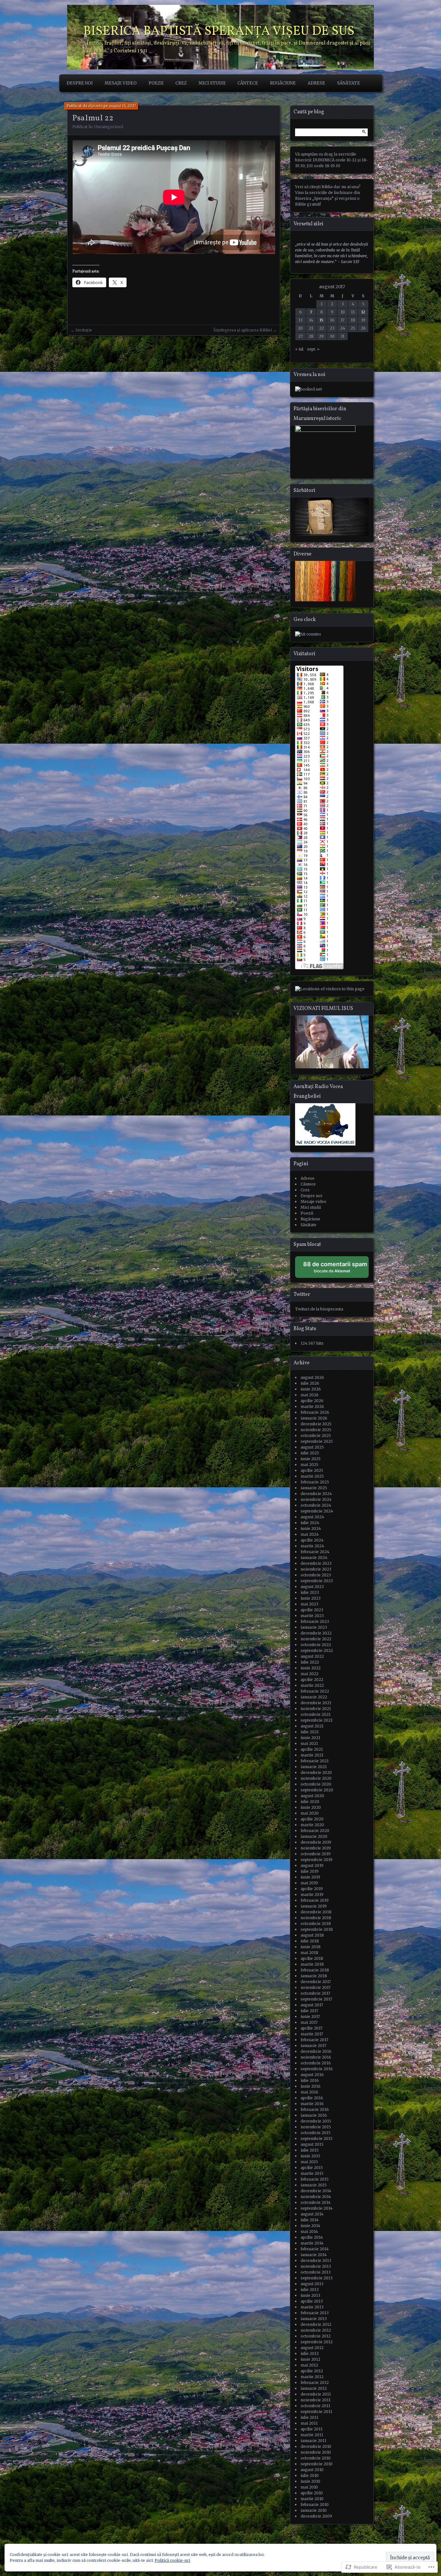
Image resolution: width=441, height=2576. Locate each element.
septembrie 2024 (317, 1511)
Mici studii (212, 83)
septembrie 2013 (317, 2278)
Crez (181, 83)
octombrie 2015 (316, 2133)
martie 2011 (312, 2435)
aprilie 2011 (312, 2429)
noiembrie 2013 (316, 2266)
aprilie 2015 (312, 2168)
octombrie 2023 (316, 1575)
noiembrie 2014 (316, 2197)
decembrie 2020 (316, 1772)
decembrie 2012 (316, 2324)
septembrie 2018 (317, 1929)
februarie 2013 (315, 2313)
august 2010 (312, 2470)
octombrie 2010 (316, 2458)
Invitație (84, 330)
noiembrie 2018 (316, 1918)
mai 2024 (310, 1534)
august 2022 (312, 1656)
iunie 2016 (311, 2086)
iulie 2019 (310, 1871)
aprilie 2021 (312, 1749)
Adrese (316, 83)
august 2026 (312, 1377)
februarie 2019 (315, 1900)
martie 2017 (312, 2034)
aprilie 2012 (312, 2371)
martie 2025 (312, 1476)
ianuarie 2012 (314, 2388)
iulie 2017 (309, 2011)
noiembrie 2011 (316, 2400)
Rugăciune (283, 83)
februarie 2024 (315, 1552)
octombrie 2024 (316, 1505)
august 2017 (312, 2005)
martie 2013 (312, 2307)
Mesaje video (121, 83)
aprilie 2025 (312, 1470)
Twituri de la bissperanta (319, 1309)
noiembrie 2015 (316, 2127)
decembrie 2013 (316, 2260)
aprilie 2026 (312, 1401)
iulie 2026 (310, 1383)
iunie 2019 (310, 1877)
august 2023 (312, 1587)
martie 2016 (312, 2104)
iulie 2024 (310, 1523)
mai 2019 (309, 1883)
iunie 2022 (311, 1668)
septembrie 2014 (317, 2208)
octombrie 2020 (316, 1784)
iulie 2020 (310, 1802)
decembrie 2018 (316, 1912)
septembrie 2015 (317, 2138)
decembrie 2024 (316, 1494)
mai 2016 (309, 2092)
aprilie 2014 (312, 2237)
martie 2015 (312, 2173)
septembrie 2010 (317, 2464)
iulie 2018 (310, 1941)
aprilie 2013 (312, 2301)
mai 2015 (309, 2162)
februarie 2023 (315, 1621)
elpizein (96, 106)
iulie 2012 (310, 2353)
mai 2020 (310, 1813)
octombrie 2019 (316, 1854)
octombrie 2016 (316, 2063)
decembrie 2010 (316, 2446)
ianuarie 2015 (314, 2185)
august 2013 (312, 2284)
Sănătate (349, 83)
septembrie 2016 (317, 2069)
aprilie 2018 (312, 1958)
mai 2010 (309, 2487)
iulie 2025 (310, 1453)
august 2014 (312, 2214)
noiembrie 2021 (316, 1709)
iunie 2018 (311, 1947)
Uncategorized (109, 127)
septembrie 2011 (316, 2412)
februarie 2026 (315, 1412)
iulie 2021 (310, 1732)
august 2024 (312, 1517)
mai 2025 (309, 1465)
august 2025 (312, 1447)
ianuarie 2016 (314, 2115)
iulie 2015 (310, 2150)
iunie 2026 (311, 1389)
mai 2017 (309, 2022)
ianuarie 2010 (314, 2510)
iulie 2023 (310, 1592)
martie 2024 (312, 1546)
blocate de (335, 1269)
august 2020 (312, 1796)
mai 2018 (309, 1953)
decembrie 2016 (316, 2051)
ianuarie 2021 (314, 1767)
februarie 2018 (315, 1970)
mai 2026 (310, 1395)
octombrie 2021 (316, 1714)
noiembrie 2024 (316, 1499)
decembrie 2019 (316, 1842)
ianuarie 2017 (313, 2046)
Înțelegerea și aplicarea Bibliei (243, 330)
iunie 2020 (311, 1807)
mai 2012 (309, 2365)
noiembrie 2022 (316, 1639)
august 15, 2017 (122, 106)
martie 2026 (312, 1406)
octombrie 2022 (316, 1645)
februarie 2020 (315, 1831)
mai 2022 (309, 1674)
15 (322, 320)
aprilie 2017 (312, 2028)
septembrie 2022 (317, 1650)
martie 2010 (312, 2499)
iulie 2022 (310, 1662)
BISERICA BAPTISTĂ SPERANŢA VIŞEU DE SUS (219, 32)
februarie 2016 (315, 2109)
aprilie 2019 (312, 1889)
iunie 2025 (311, 1459)
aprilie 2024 (312, 1540)
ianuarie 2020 (314, 1836)
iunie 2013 (310, 2295)
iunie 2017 (310, 2016)
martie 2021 (312, 1755)
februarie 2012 (315, 2383)
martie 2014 (312, 2243)
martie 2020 (312, 1825)
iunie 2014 (310, 2226)
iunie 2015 (310, 2156)
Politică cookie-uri (172, 2560)
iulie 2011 (309, 2417)
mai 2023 (309, 1604)
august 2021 (312, 1726)
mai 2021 (309, 1743)
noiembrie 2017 (316, 1987)
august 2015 (312, 2144)
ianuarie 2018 (314, 1976)
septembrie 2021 (317, 1720)
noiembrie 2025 (316, 1430)
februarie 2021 (315, 1761)
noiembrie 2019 (316, 1848)
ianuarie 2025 (314, 1488)
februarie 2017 (314, 2040)
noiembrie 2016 (316, 2057)
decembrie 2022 (316, 1633)
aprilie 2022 (312, 1680)
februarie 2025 (315, 1482)
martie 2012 (312, 2377)
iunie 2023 (311, 1598)
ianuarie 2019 (314, 1906)
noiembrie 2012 (316, 2330)
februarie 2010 (315, 2505)
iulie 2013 (310, 2290)
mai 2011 (309, 2423)
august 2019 (312, 1865)
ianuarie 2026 (314, 1418)
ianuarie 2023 (314, 1627)
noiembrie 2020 (316, 1778)
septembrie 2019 (317, 1860)
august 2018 (312, 1935)
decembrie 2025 (316, 1424)
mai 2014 (309, 2231)
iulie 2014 (310, 2220)
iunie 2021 (310, 1738)
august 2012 (312, 2348)
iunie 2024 (311, 1528)
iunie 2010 (310, 2481)
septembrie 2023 (317, 1581)
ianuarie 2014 (314, 2255)
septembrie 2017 (316, 1999)
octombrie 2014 (316, 2202)
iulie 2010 (310, 2475)
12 (363, 312)
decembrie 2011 (316, 2394)
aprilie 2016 (312, 2098)
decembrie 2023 (316, 1563)
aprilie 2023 (312, 1610)
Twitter (302, 1295)
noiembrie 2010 (316, 2452)
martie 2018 (312, 1964)
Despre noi (80, 83)
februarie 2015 (315, 2179)
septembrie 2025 (317, 1441)
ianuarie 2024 (314, 1558)
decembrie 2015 (316, 2121)
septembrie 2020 (317, 1790)
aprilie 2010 (312, 2493)
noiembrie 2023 (316, 1569)
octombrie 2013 (316, 2272)
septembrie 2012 (317, 2342)
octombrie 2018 (316, 1924)
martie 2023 (312, 1616)
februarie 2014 (315, 2249)
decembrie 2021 (316, 1703)
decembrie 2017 (316, 1982)
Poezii (156, 83)
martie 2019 (312, 1894)
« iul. (300, 349)
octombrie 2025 (316, 1436)
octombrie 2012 (316, 2336)
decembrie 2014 (316, 2191)
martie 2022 (312, 1685)
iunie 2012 (310, 2359)
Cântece (248, 83)
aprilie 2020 (312, 1819)
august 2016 (312, 2075)
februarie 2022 (315, 1691)
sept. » (313, 349)
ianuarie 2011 (313, 2441)
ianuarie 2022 (314, 1697)
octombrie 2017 (315, 1993)
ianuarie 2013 (314, 2319)
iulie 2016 (310, 2080)
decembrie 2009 (316, 2516)
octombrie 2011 (315, 2406)
